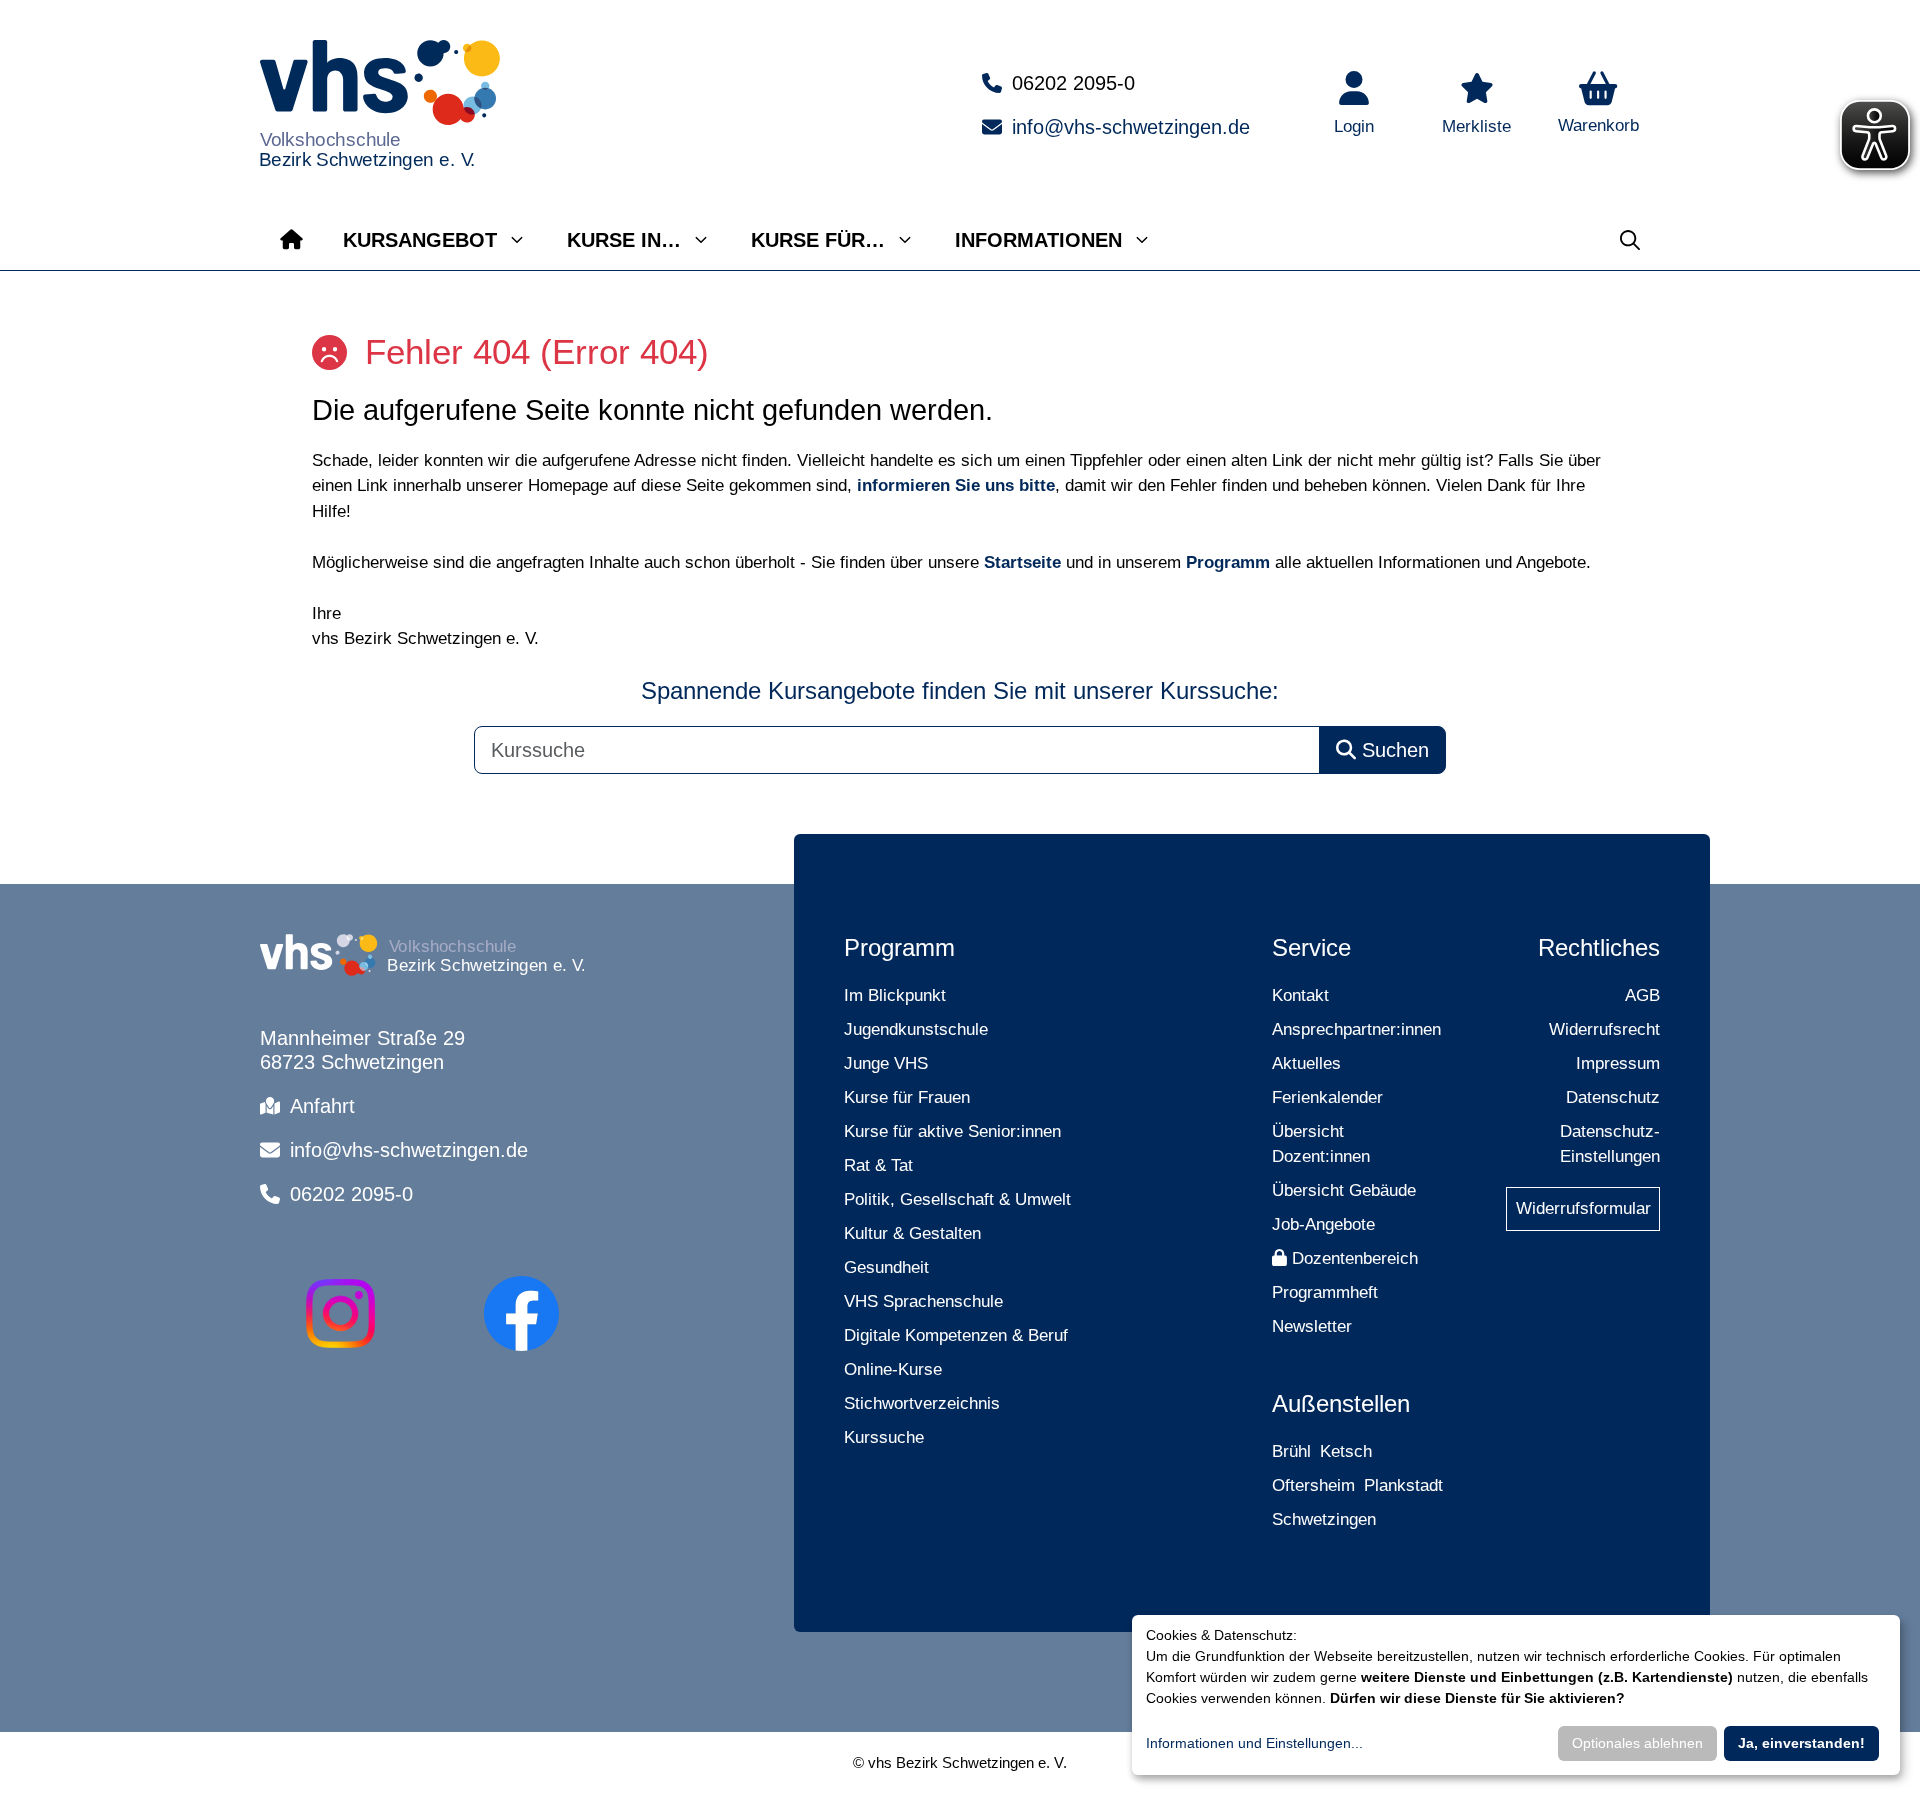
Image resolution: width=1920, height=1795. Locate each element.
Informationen (1038, 240)
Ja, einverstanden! (1801, 1743)
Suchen (1392, 750)
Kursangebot (420, 240)
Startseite (1022, 562)
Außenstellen (1341, 1403)
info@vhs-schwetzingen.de (1131, 127)
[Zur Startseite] (291, 240)
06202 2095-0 (1073, 83)
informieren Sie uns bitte (956, 485)
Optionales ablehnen (1637, 1743)
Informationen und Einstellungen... (1254, 1743)
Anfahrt (322, 1106)
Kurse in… (624, 240)
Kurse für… (818, 240)
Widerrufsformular (1583, 1208)
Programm (1228, 562)
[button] (1598, 105)
